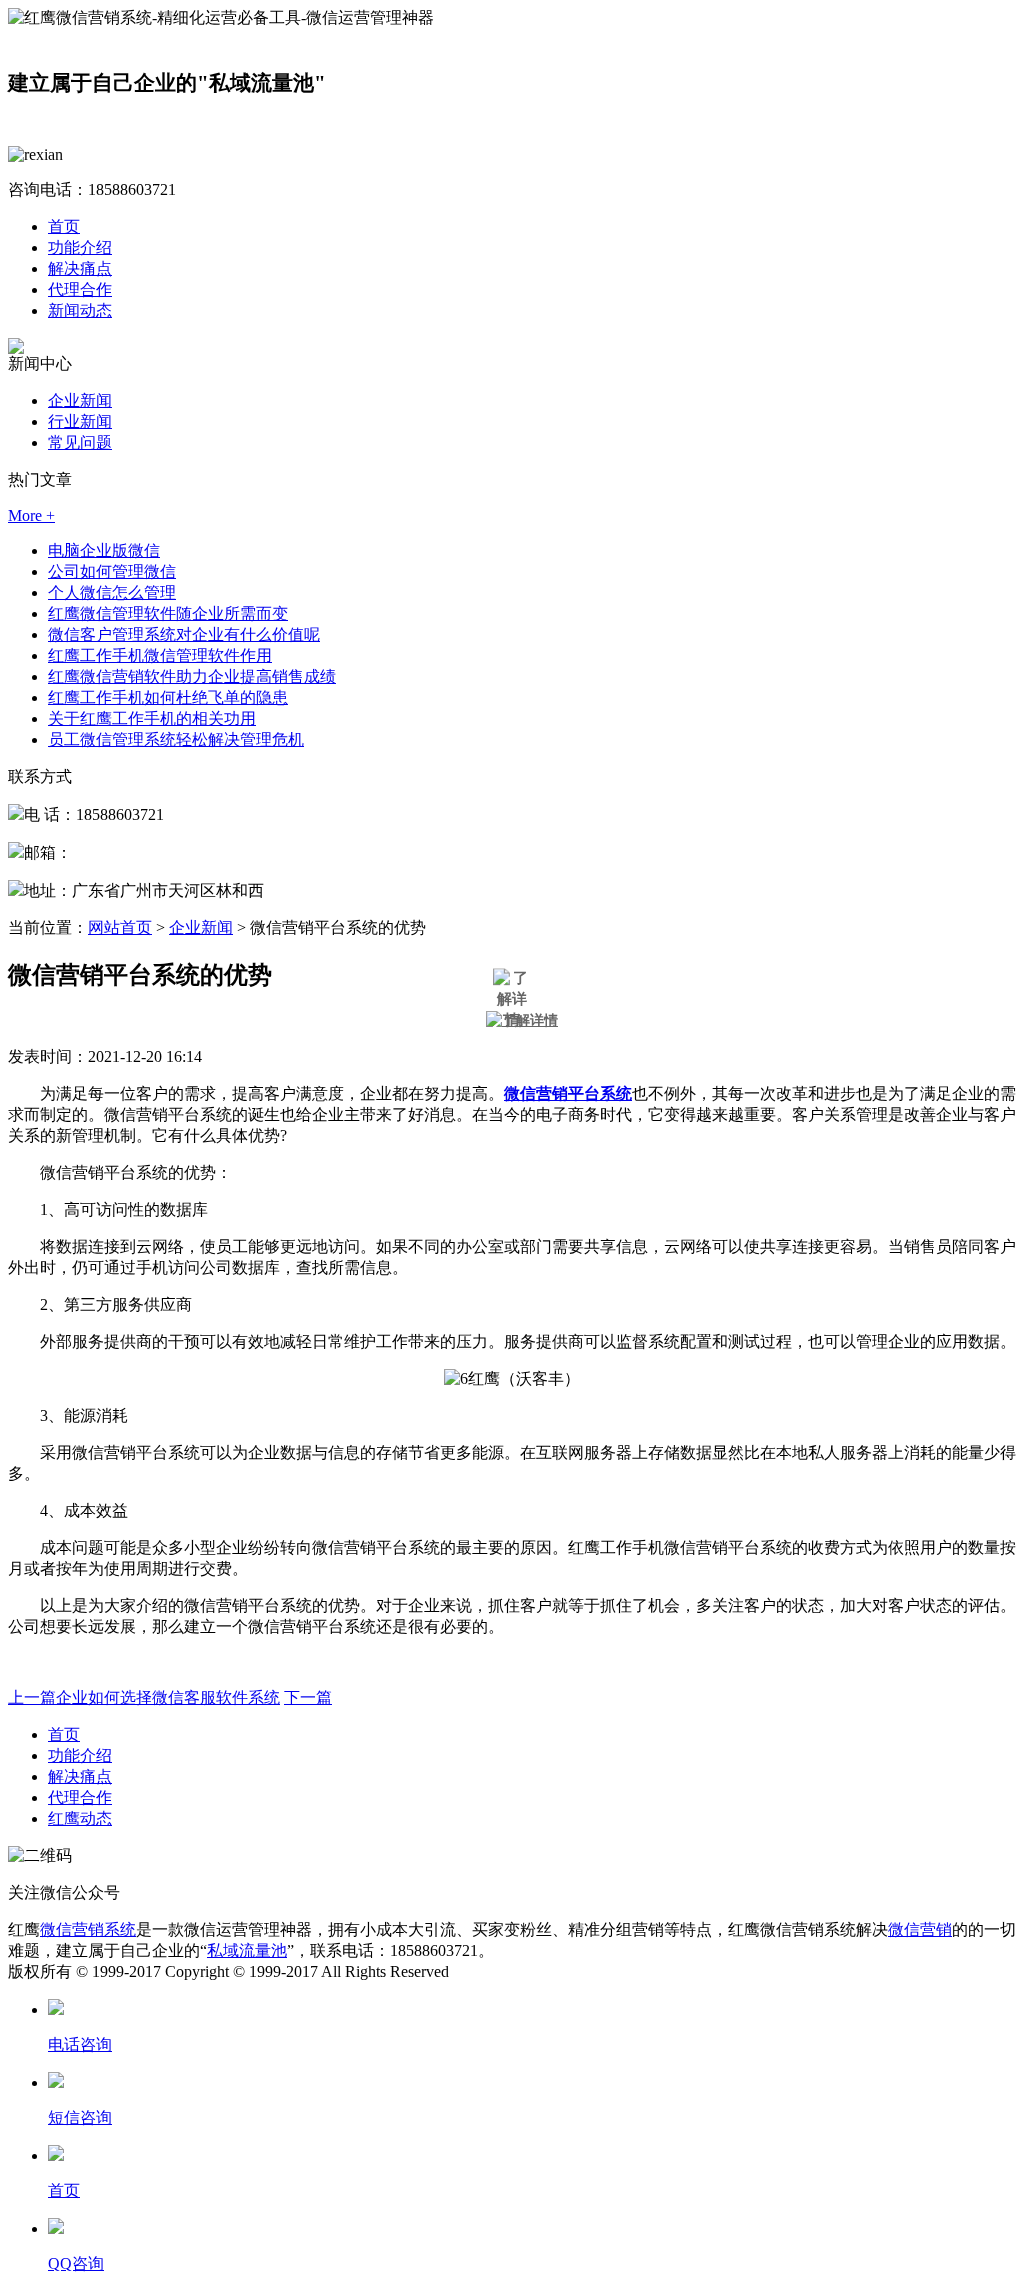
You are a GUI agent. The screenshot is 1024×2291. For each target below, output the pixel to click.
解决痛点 (80, 268)
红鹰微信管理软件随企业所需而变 (168, 613)
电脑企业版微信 (104, 550)
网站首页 (120, 927)
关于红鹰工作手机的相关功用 (152, 718)
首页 (64, 226)
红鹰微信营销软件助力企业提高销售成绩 (192, 676)
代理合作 (80, 289)
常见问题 (80, 442)
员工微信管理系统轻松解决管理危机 (176, 739)
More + (31, 515)
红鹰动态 (80, 1818)
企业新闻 (80, 400)
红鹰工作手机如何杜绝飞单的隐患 (168, 697)
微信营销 (920, 1929)
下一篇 (308, 1697)
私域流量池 (247, 1950)
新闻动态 (80, 310)
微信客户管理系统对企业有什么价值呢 (184, 634)
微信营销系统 (88, 1929)
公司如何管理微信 (112, 571)
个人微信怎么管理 (112, 592)
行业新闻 (80, 421)
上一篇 (144, 1697)
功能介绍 (80, 247)
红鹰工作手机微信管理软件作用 (160, 655)
